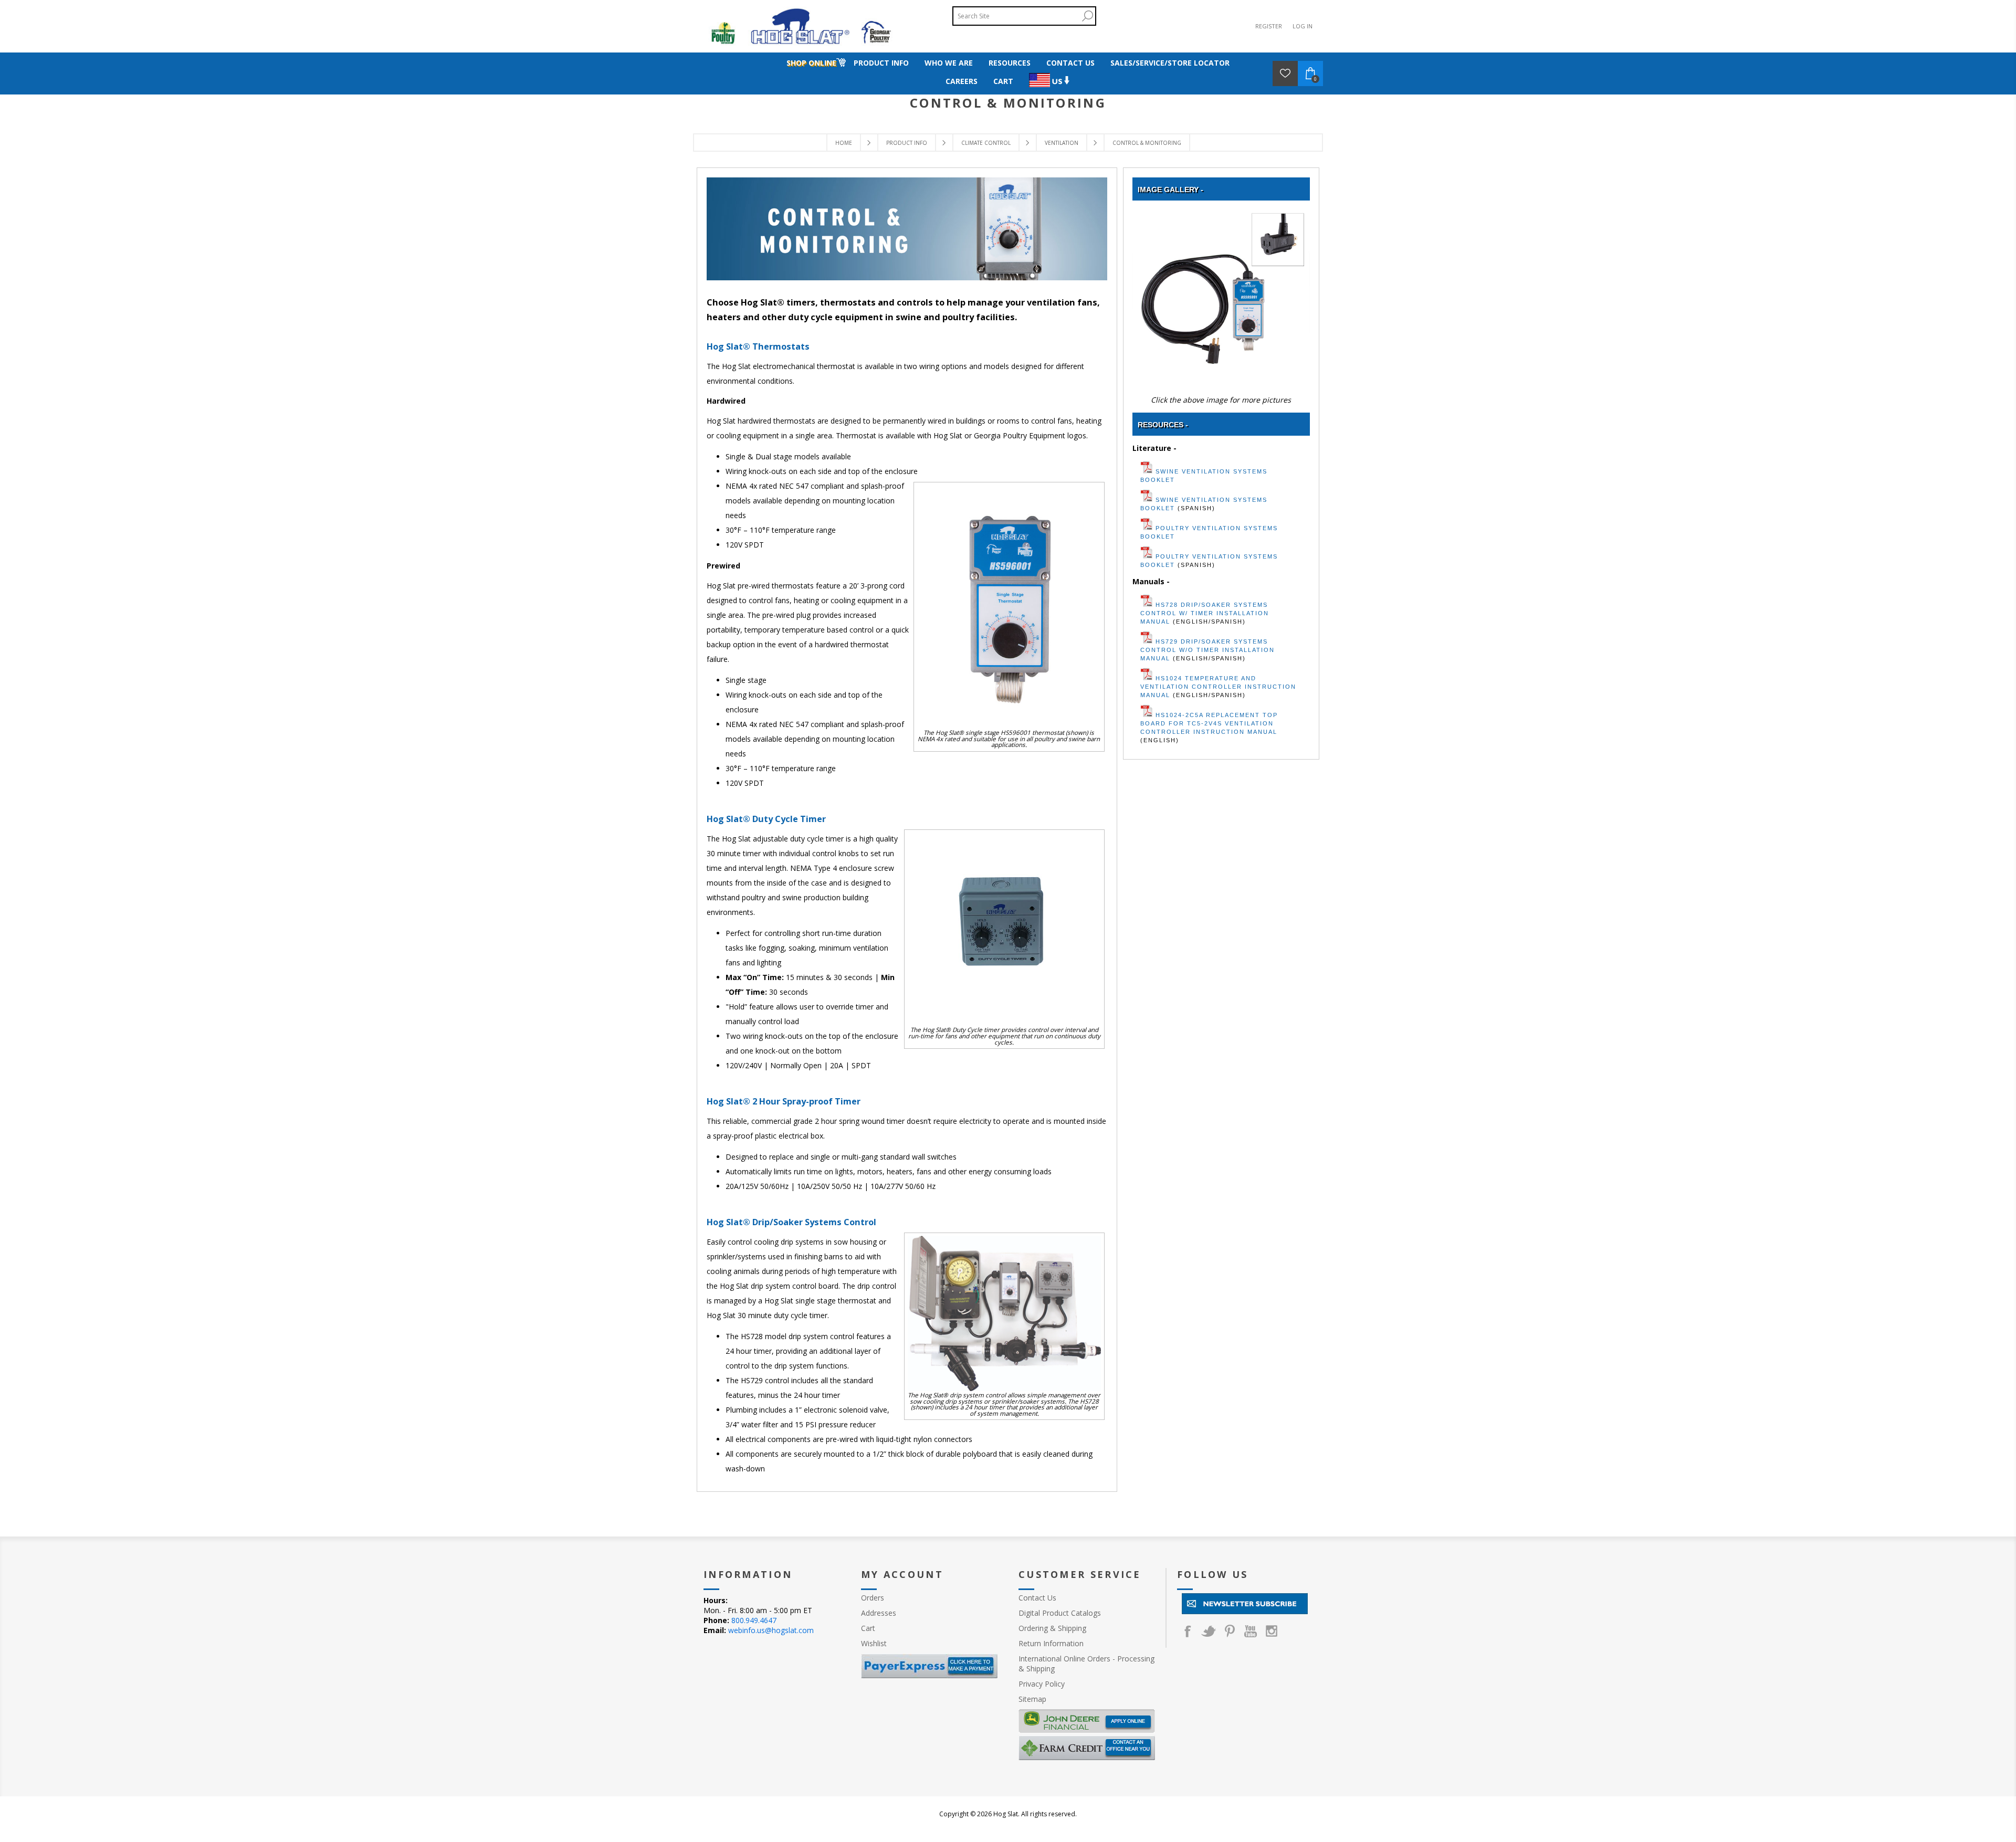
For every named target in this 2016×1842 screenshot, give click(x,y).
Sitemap (1032, 1699)
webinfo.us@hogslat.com (771, 1630)
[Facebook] (1188, 1631)
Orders (873, 1598)
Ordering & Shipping (1052, 1628)
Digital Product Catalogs (1060, 1613)
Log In (1303, 26)
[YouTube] (1251, 1631)
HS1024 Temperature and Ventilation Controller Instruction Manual (1218, 687)
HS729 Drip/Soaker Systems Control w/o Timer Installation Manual (1207, 650)
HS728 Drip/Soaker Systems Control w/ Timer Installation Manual (1205, 613)
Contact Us (1037, 1598)
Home (844, 143)
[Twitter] (1209, 1631)
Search (1087, 16)
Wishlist (874, 1643)
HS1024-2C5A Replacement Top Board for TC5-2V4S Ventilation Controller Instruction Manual (1209, 723)
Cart (868, 1628)
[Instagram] (1272, 1631)
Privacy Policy (1042, 1684)
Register (1269, 26)
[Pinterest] (1230, 1631)
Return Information (1051, 1643)
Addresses (879, 1613)
